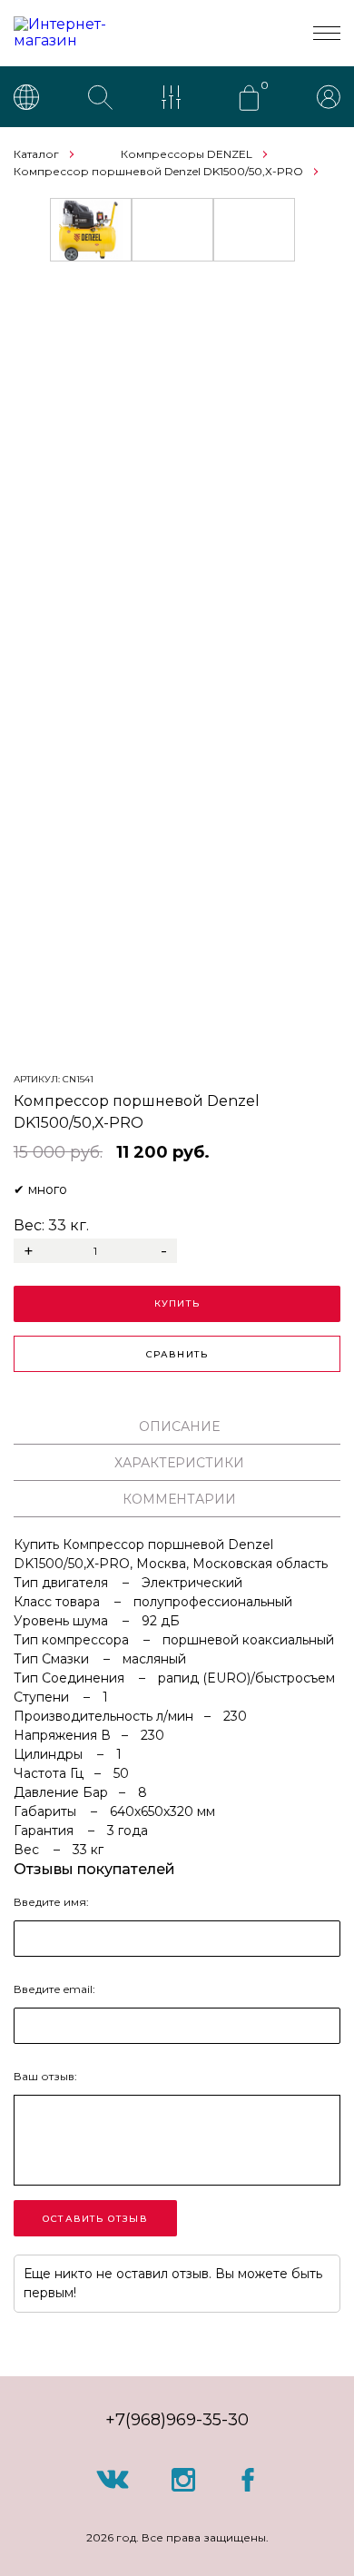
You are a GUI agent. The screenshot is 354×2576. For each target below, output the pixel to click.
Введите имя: (51, 1902)
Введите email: (54, 1989)
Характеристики (179, 1463)
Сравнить (177, 1354)
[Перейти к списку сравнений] (175, 99)
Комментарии (179, 1499)
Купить (177, 1303)
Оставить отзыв (95, 2219)
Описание (179, 1426)
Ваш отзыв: (45, 2076)
